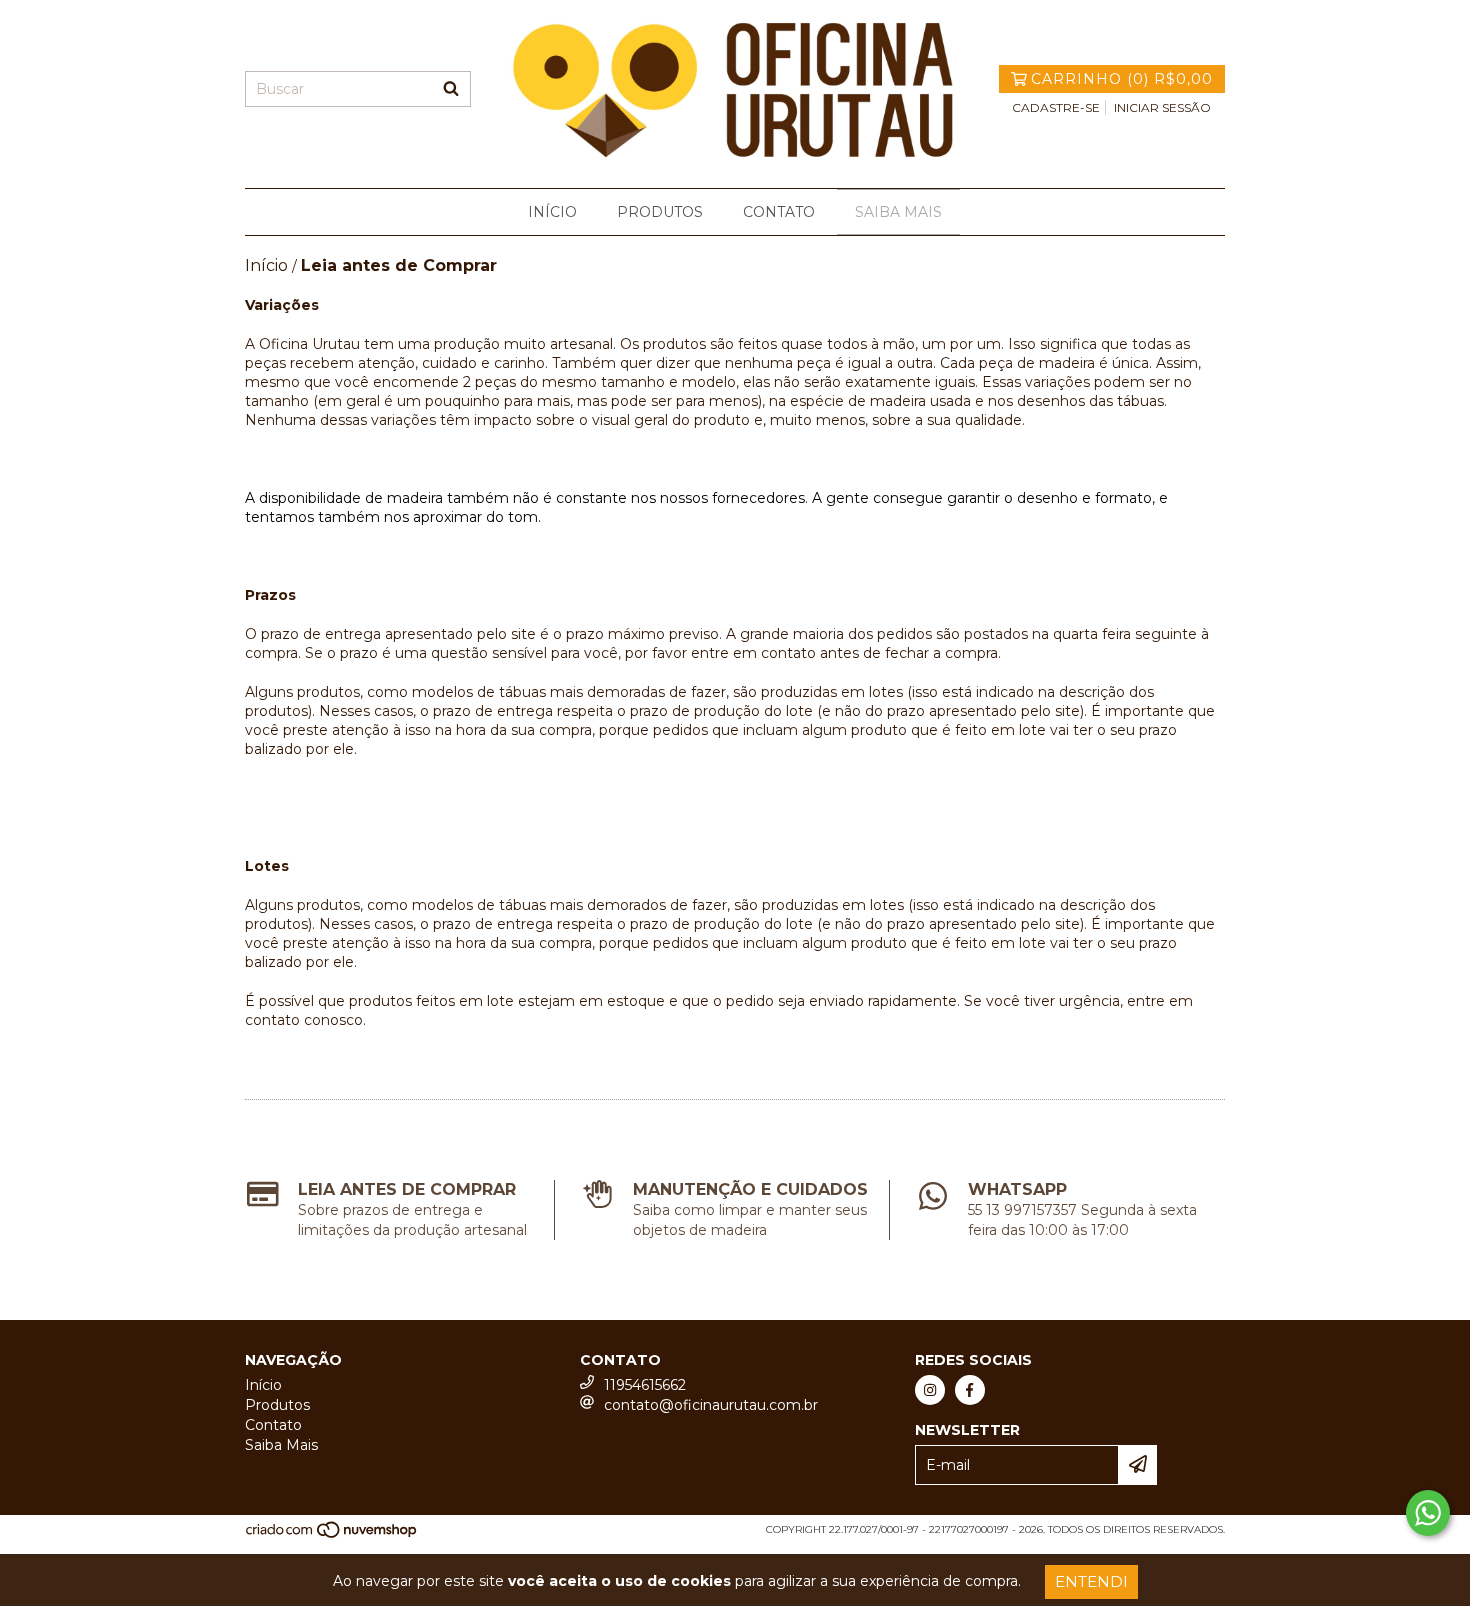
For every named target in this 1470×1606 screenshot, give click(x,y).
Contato (779, 212)
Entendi (1091, 1581)
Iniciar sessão (1162, 107)
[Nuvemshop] (332, 1535)
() (1122, 79)
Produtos (660, 212)
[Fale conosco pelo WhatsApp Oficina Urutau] (1428, 1513)
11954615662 (645, 1385)
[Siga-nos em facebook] (970, 1390)
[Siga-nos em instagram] (930, 1390)
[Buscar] (451, 89)
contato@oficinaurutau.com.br (711, 1405)
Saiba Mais (898, 212)
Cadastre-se (1056, 107)
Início (552, 212)
